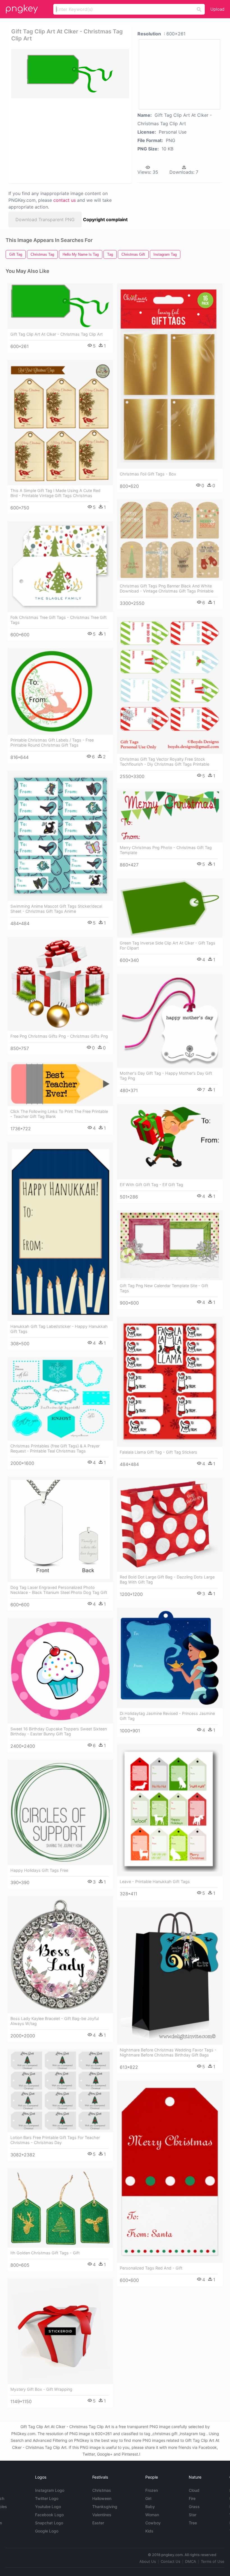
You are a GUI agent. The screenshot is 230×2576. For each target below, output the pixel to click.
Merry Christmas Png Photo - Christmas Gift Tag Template (166, 850)
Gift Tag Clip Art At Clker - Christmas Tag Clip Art (57, 334)
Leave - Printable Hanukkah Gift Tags (155, 1881)
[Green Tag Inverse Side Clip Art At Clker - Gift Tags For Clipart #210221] (170, 908)
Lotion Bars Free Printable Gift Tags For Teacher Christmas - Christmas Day (55, 2140)
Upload (217, 9)
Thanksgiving (105, 2507)
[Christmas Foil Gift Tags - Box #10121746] (170, 376)
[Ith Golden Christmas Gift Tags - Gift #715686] (60, 2208)
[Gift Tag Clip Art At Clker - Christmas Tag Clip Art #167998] (60, 306)
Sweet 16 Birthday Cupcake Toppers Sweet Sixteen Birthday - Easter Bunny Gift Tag (59, 1731)
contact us (65, 200)
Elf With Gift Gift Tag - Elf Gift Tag (151, 1185)
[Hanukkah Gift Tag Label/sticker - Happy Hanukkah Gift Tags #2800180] (60, 1232)
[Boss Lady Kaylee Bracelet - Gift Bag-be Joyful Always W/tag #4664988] (60, 1955)
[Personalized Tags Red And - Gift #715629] (170, 2172)
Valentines (102, 2515)
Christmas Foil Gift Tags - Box (148, 474)
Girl (148, 2498)
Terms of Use (213, 2561)
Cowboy (153, 2523)
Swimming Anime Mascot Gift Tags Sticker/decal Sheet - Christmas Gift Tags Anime (56, 909)
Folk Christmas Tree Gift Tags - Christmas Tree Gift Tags (58, 620)
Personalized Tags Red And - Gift (151, 2268)
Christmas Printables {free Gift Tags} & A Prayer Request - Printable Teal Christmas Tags (55, 1448)
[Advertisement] (68, 140)
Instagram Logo (50, 2490)
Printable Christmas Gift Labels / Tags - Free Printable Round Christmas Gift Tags (52, 743)
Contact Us (171, 2561)
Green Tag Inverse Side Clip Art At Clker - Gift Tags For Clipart (168, 945)
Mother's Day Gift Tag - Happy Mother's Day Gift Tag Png (166, 1076)
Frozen (152, 2490)
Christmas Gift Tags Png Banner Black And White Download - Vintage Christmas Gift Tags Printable (167, 588)
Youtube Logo (48, 2507)
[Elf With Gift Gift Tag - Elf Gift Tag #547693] (170, 1142)
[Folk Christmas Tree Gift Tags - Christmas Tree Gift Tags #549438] (60, 567)
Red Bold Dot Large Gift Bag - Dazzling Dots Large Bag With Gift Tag (167, 1579)
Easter (98, 2523)
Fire (192, 2498)
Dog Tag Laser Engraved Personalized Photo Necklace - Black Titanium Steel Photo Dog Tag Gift (59, 1590)
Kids (149, 2531)
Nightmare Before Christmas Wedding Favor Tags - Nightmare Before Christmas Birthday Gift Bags (168, 2052)
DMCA (191, 2561)
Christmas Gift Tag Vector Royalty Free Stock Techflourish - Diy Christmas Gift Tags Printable (165, 762)
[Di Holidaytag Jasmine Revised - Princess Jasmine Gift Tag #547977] (170, 1658)
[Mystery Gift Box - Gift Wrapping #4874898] (60, 2331)
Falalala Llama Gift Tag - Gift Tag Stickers (158, 1452)
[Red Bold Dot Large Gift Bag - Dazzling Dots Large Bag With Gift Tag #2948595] (170, 1525)
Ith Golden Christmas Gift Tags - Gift (45, 2253)
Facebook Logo (49, 2515)
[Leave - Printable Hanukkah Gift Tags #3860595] (170, 1810)
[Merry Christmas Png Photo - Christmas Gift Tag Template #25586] (170, 816)
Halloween (102, 2498)
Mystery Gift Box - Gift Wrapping (41, 2389)
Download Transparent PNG (45, 219)
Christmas (102, 2490)
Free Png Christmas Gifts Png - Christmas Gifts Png (59, 1036)
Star (193, 2515)
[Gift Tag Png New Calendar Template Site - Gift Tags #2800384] (170, 1245)
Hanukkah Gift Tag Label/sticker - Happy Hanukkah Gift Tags (59, 1329)
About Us (148, 2561)
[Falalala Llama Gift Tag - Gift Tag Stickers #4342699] (170, 1382)
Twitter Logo (47, 2498)
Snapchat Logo (49, 2523)
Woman (152, 2515)
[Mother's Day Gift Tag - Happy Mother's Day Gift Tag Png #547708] (170, 1021)
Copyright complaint (105, 219)
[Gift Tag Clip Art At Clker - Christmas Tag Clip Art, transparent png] (70, 74)
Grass (194, 2507)
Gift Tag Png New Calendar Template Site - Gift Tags (164, 1288)
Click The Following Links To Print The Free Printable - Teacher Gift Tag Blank (59, 1114)
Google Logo (47, 2531)
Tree (193, 2523)
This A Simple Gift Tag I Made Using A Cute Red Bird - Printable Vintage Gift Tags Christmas (55, 493)
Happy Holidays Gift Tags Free (39, 1870)
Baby (150, 2507)
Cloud (194, 2490)
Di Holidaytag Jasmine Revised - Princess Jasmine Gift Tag (167, 1716)
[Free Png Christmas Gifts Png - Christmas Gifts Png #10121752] (60, 984)
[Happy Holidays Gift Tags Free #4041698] (60, 1812)
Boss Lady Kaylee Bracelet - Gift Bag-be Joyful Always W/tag (55, 2021)
